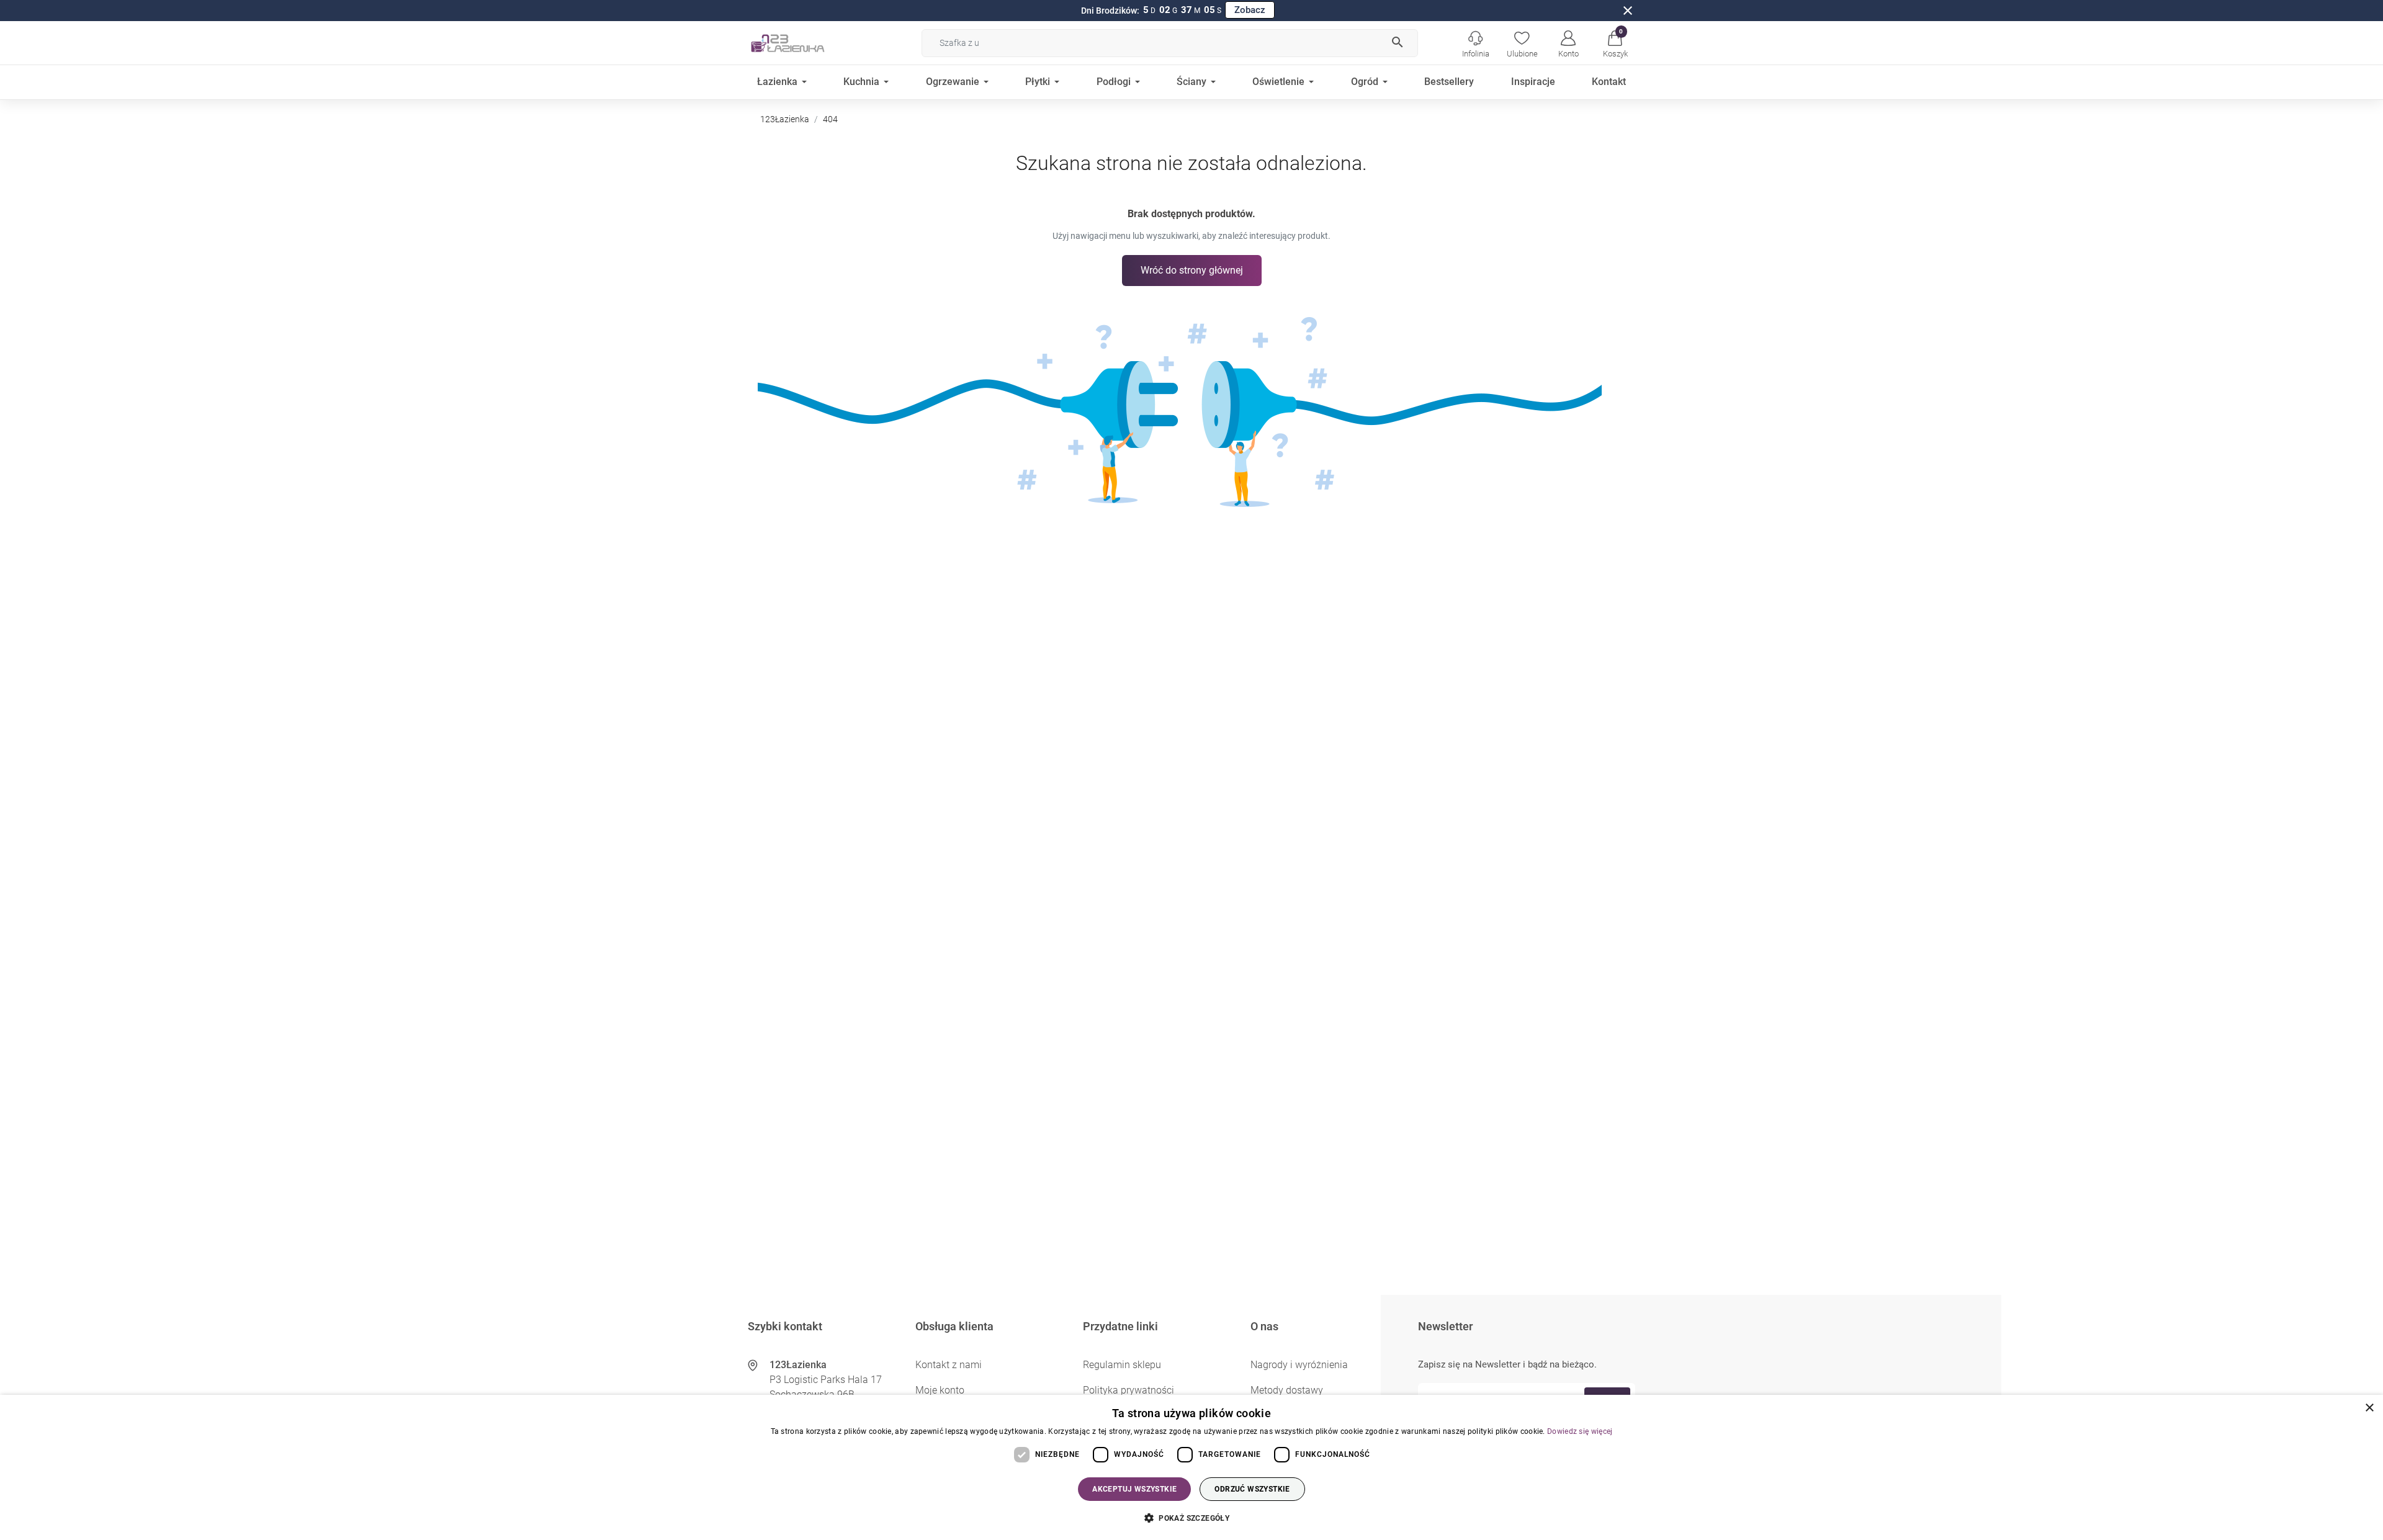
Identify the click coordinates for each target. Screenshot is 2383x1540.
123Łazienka (785, 119)
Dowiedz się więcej (1580, 1431)
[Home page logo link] (807, 43)
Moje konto (940, 1390)
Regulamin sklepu (1122, 1365)
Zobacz (1250, 10)
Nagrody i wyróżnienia (1299, 1365)
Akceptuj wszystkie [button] (1134, 1489)
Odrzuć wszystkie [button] (1252, 1489)
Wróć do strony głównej (1192, 270)
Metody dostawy (1287, 1390)
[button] (1615, 43)
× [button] (2369, 1408)
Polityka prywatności (1129, 1390)
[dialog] (1191, 1467)
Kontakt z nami (949, 1365)
